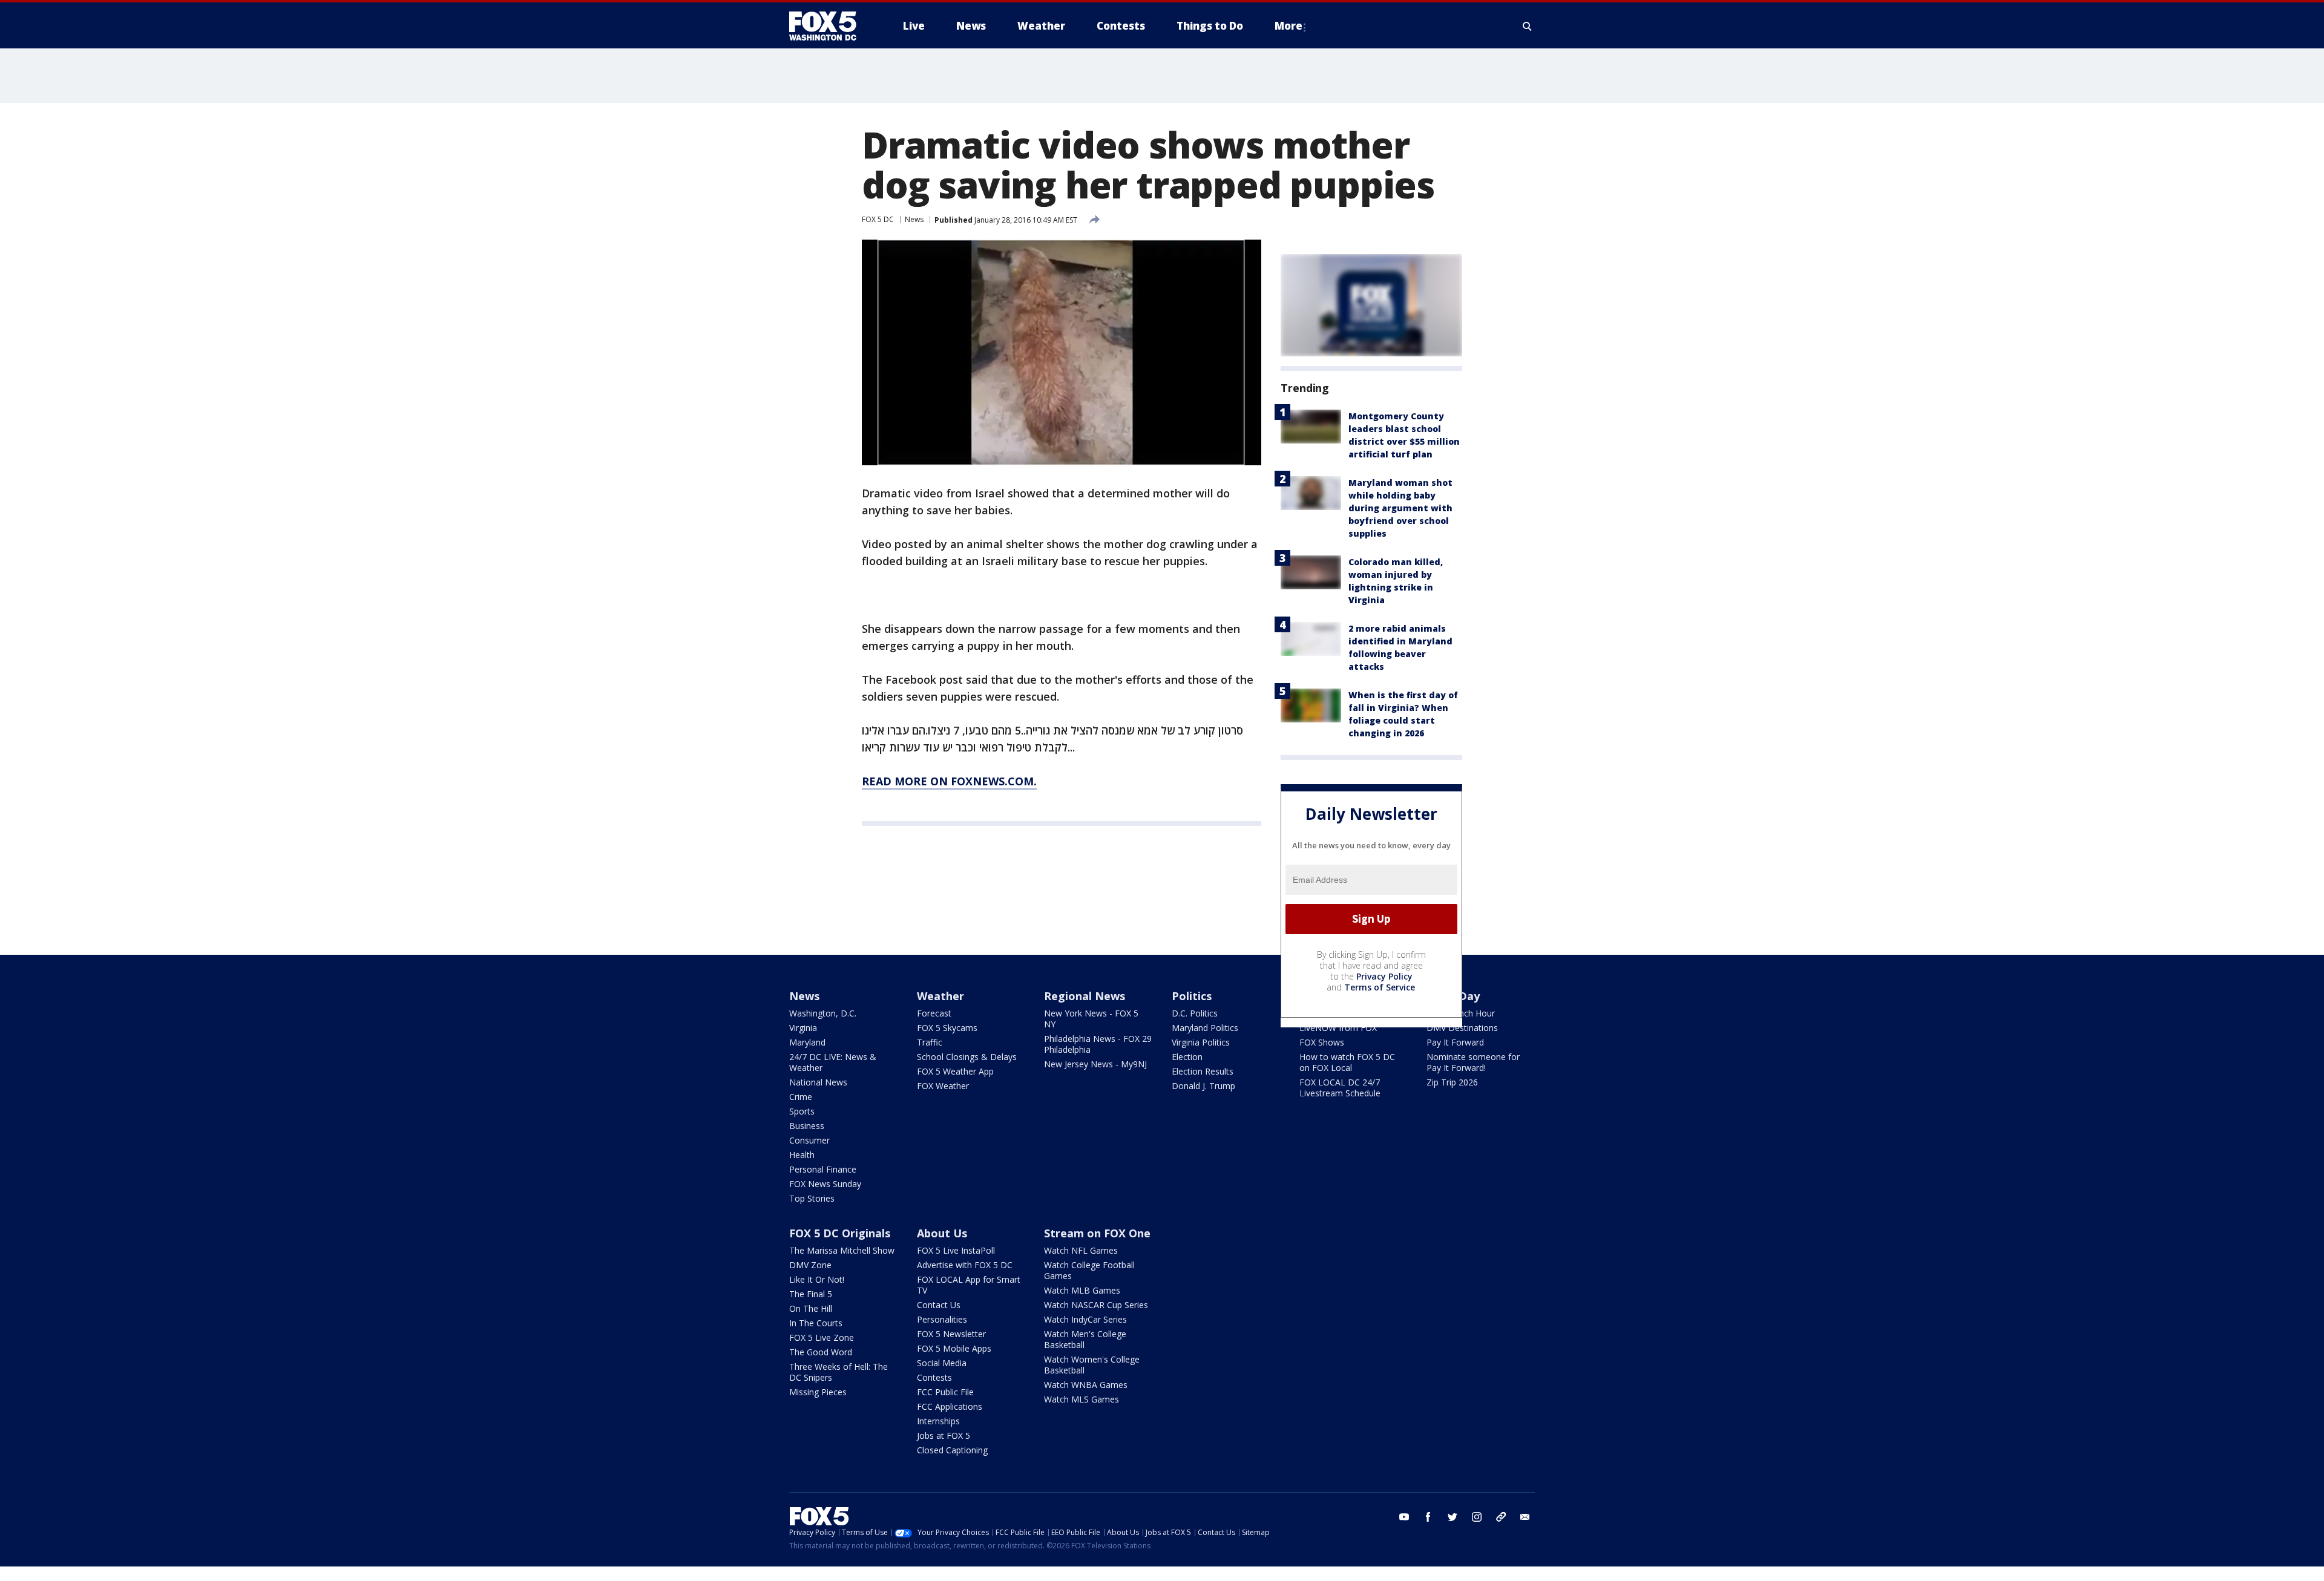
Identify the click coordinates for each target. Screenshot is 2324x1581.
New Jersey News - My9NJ (1095, 1064)
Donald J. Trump (1203, 1086)
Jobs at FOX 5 (944, 1435)
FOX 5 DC (878, 219)
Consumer (809, 1140)
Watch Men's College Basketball (1085, 1339)
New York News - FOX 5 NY (1091, 1019)
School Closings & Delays (967, 1057)
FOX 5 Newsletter (951, 1334)
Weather (940, 996)
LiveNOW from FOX (1338, 1028)
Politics (1192, 996)
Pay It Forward (1455, 1042)
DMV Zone (810, 1265)
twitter (1452, 1517)
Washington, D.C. (823, 1013)
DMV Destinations (1462, 1028)
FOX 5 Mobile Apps (954, 1348)
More (1288, 26)
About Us (942, 1233)
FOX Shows (1322, 1042)
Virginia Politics (1201, 1042)
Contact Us (939, 1305)
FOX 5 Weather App (955, 1071)
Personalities (942, 1319)
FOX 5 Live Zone (822, 1337)
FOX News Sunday (825, 1184)
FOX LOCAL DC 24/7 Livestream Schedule (1340, 1088)
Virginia (803, 1028)
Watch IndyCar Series (1085, 1319)
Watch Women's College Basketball (1092, 1365)
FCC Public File (945, 1392)
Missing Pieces (818, 1392)
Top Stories (812, 1198)
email (1525, 1517)
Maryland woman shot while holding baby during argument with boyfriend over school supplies (1400, 508)
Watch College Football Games (1089, 1270)
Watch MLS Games (1082, 1399)
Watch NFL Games (1081, 1250)
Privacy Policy (1384, 976)
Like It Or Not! (817, 1279)
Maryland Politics (1205, 1028)
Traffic (930, 1042)
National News (818, 1082)
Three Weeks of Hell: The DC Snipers (839, 1372)
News (914, 219)
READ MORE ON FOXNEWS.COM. (949, 781)
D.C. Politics (1195, 1013)
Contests (934, 1377)
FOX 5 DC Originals (840, 1233)
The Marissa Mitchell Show (842, 1250)
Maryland (807, 1042)
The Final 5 (811, 1294)
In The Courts (816, 1323)
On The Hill (811, 1308)
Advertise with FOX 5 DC (965, 1265)
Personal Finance (823, 1169)
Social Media (942, 1363)
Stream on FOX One (1097, 1233)
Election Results (1203, 1071)
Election (1187, 1057)
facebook (1428, 1517)
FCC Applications (950, 1406)
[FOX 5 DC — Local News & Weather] (829, 26)
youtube (1404, 1517)
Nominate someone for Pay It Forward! (1473, 1062)
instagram (1477, 1517)
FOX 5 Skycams (947, 1028)
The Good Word (821, 1352)
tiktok (1501, 1517)
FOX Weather (943, 1086)
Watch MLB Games (1082, 1290)
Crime (801, 1097)
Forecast (934, 1013)
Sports (802, 1111)
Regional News (1085, 996)
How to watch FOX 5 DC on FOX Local (1347, 1062)
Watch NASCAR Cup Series (1096, 1305)
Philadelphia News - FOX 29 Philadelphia (1098, 1044)
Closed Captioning (952, 1450)
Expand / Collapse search (1528, 26)
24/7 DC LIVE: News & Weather (833, 1062)
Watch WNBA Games (1086, 1385)
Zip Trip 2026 (1452, 1082)
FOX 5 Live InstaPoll (956, 1250)
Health (802, 1155)
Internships (938, 1421)
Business (807, 1126)
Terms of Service (1380, 987)
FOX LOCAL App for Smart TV (969, 1285)
